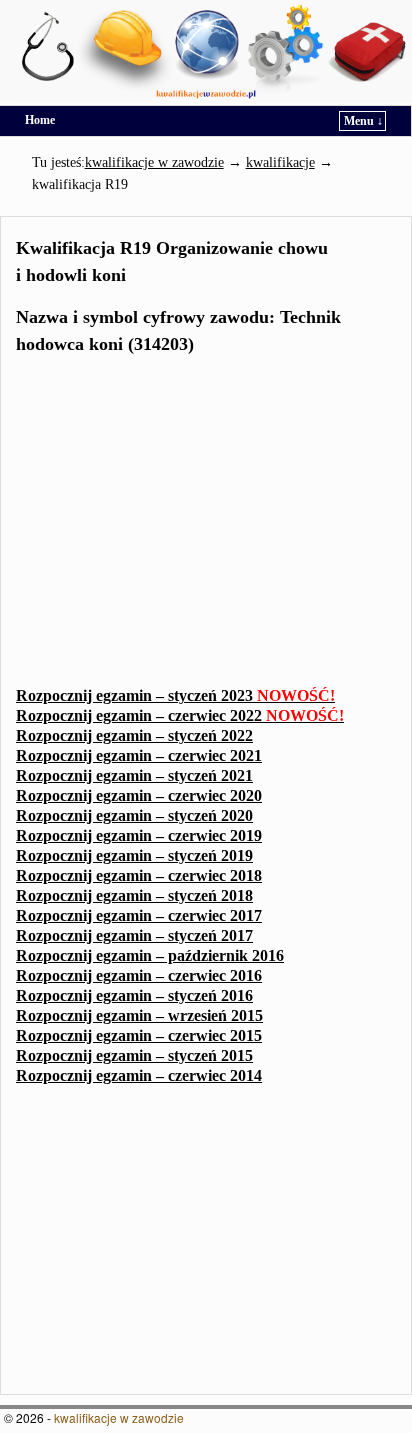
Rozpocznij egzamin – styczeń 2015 (134, 1055)
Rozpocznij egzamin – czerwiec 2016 (139, 975)
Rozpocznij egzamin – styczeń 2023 (175, 695)
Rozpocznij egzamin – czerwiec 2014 (139, 1075)
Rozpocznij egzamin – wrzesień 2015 (139, 1015)
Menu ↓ (363, 121)
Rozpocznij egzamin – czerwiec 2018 (139, 875)
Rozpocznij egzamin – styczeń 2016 (134, 995)
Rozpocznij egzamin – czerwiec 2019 (139, 835)
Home (40, 120)
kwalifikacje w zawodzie (119, 1417)
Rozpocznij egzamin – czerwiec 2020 (139, 795)
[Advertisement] (206, 527)
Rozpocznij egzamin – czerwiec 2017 (139, 915)
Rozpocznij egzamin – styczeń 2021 (134, 775)
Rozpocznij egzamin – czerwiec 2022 (180, 715)
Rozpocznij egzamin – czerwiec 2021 (139, 755)
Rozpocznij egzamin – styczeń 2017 (134, 935)
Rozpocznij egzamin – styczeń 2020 (134, 815)
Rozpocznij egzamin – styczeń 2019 (134, 855)
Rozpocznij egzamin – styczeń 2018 (134, 895)
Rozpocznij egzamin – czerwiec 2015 (139, 1035)
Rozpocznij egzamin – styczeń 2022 (134, 735)
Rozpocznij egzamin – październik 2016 (150, 955)
